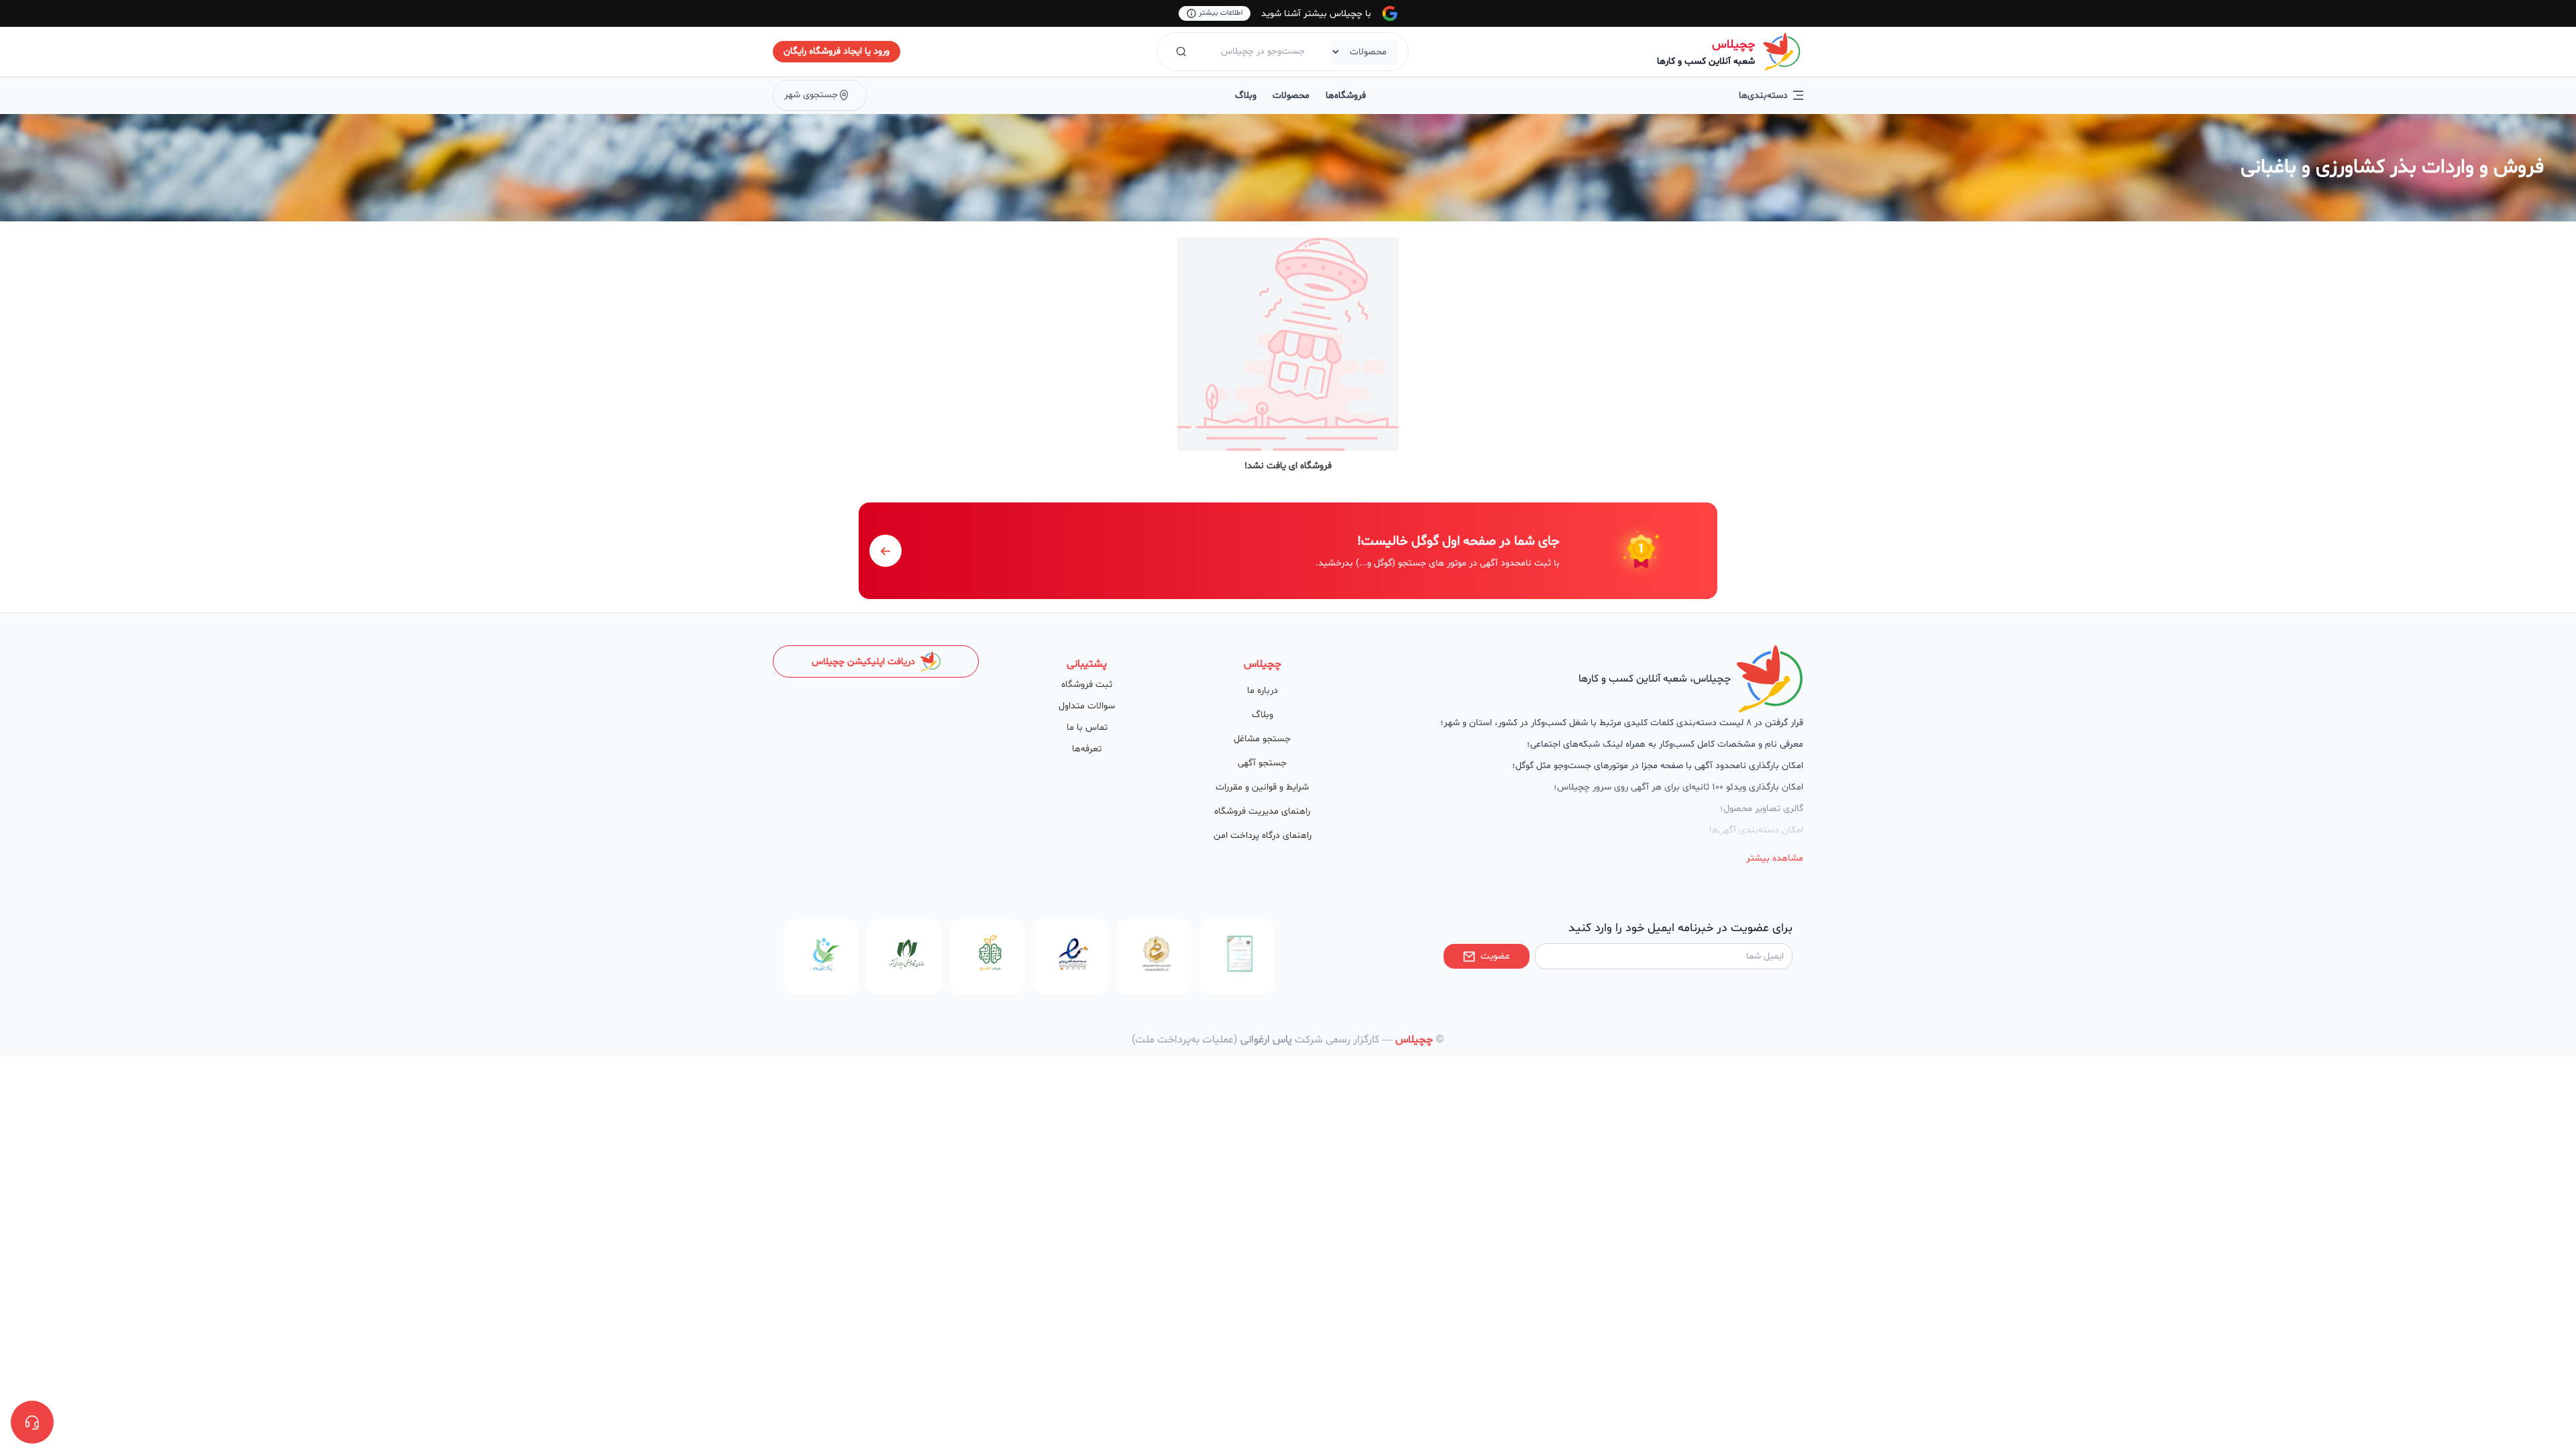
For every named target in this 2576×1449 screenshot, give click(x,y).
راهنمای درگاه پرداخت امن (1263, 836)
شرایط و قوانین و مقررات (1262, 787)
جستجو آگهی (1262, 763)
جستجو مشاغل (1262, 739)
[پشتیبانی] (32, 1422)
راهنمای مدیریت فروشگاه (1262, 811)
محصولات (1291, 96)
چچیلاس (1733, 45)
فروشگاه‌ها (1346, 96)
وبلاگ (1246, 96)
